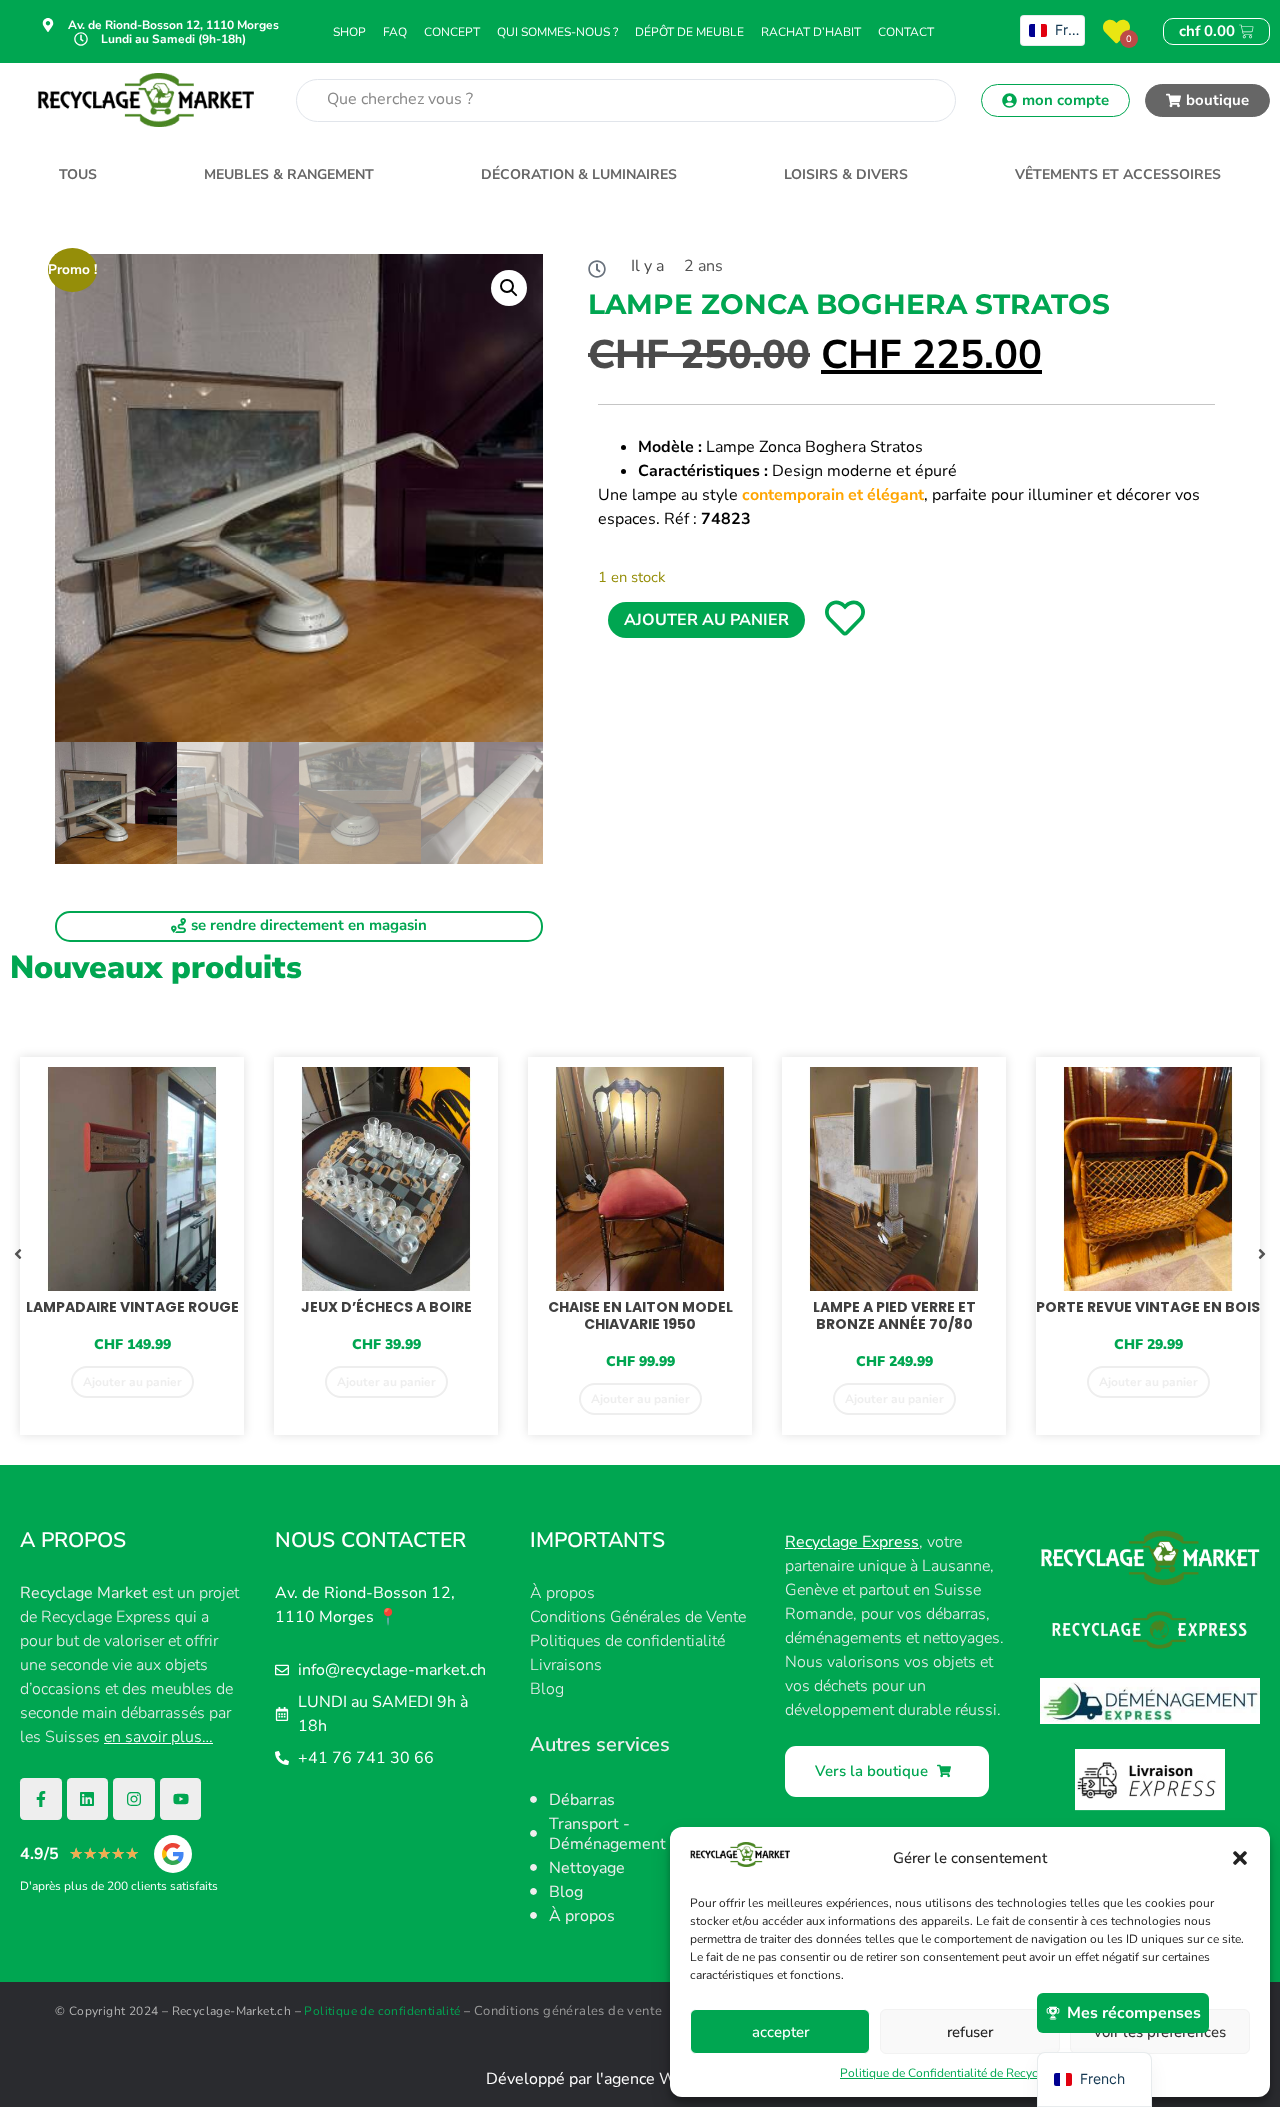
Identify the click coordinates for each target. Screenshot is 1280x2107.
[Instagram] (134, 1799)
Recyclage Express (852, 1542)
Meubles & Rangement (289, 174)
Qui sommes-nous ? (557, 32)
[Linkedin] (88, 1799)
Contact (906, 32)
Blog (547, 1689)
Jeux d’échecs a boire (386, 1307)
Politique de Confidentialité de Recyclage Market (970, 2073)
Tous (78, 174)
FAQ (395, 32)
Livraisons (566, 1665)
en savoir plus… (158, 1737)
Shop (349, 32)
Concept (452, 32)
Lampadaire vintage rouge (132, 1307)
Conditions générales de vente (568, 2011)
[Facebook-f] (41, 1799)
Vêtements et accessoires (1118, 174)
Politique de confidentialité (382, 2011)
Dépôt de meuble (689, 32)
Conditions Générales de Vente (638, 1617)
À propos (562, 1593)
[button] (1240, 1858)
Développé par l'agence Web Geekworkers (640, 2079)
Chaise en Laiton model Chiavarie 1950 (640, 1315)
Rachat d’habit (811, 32)
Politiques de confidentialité (627, 1641)
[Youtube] (181, 1799)
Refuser (970, 2032)
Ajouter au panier (706, 620)
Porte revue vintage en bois (1148, 1307)
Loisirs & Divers (846, 174)
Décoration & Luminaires (579, 174)
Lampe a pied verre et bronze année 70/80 (894, 1315)
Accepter (780, 2032)
